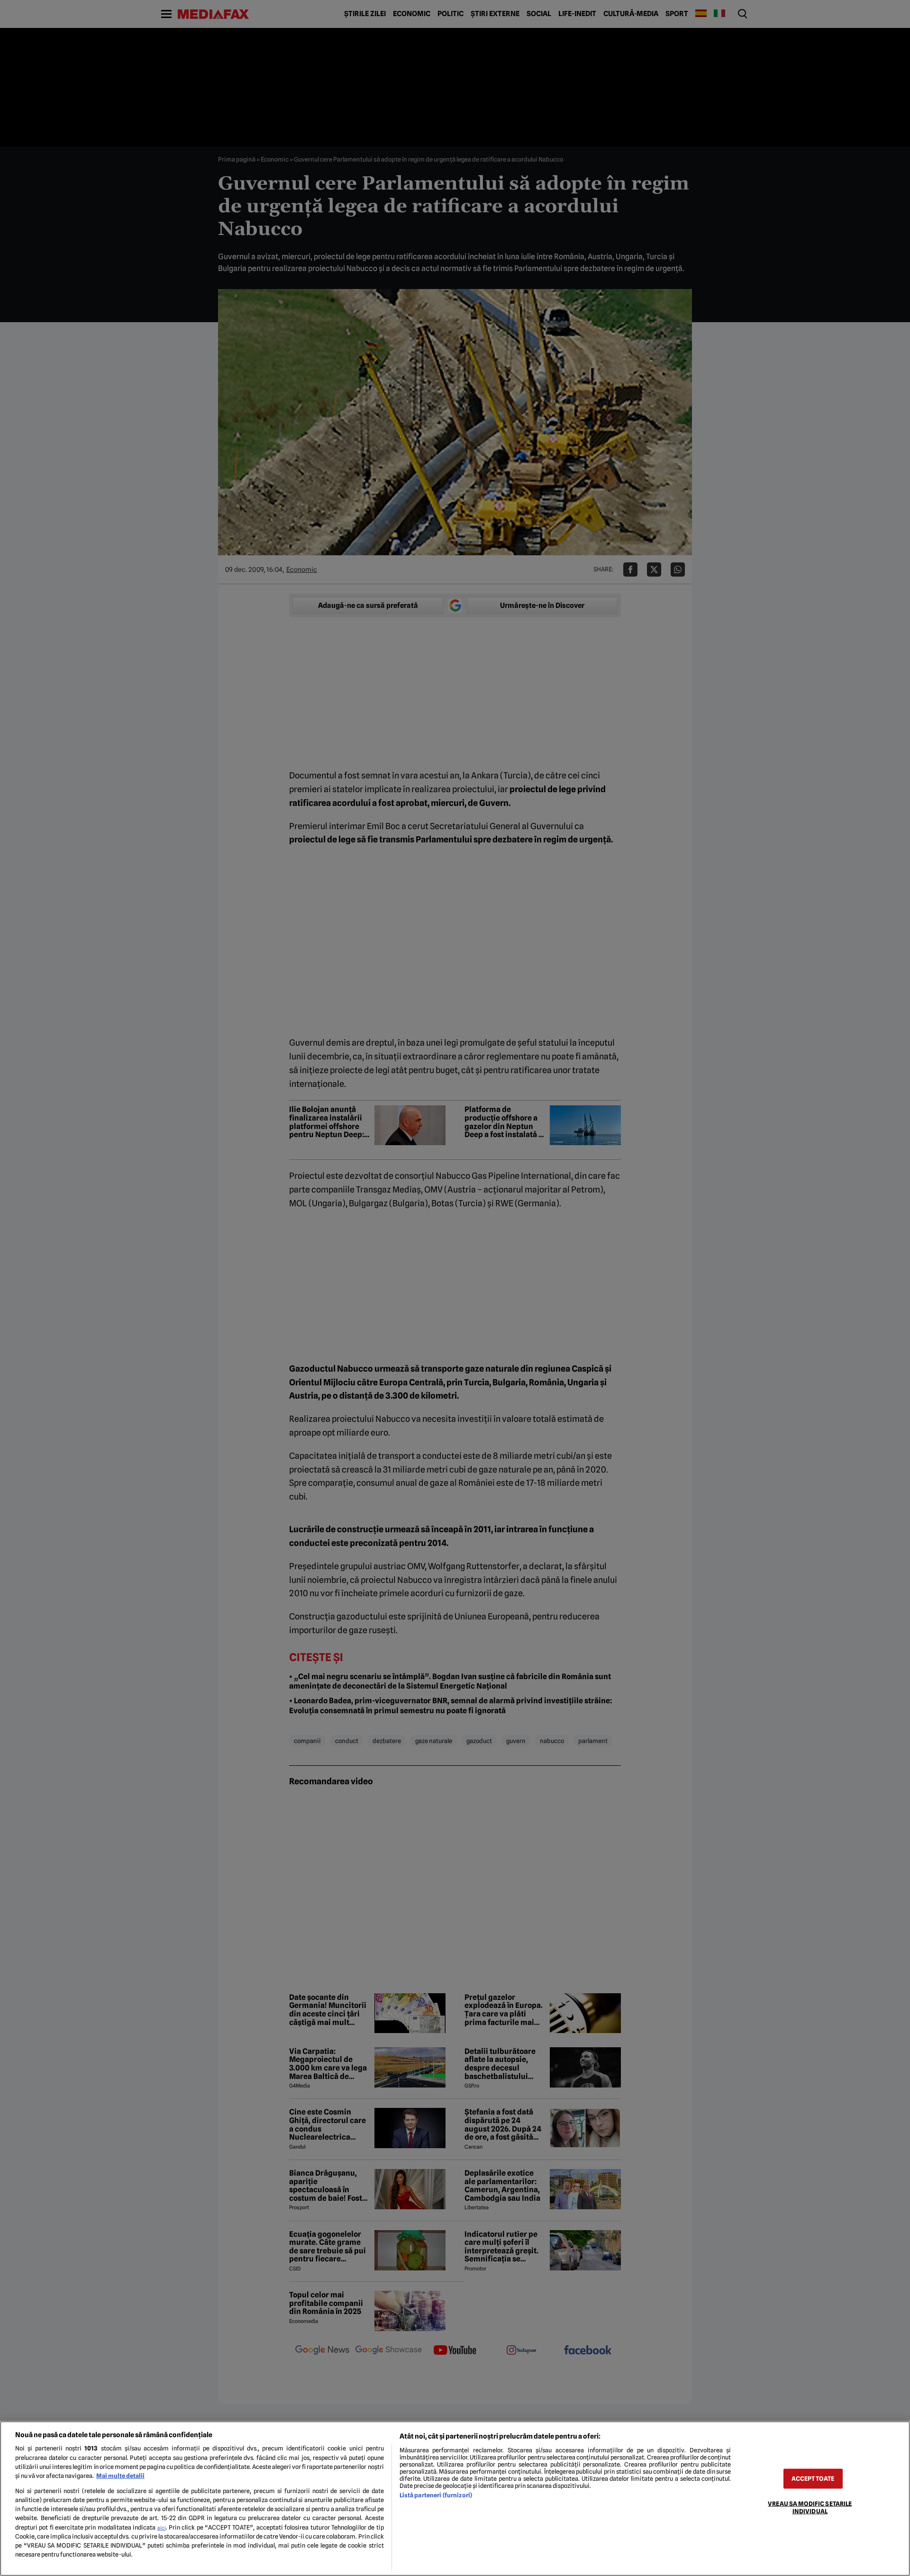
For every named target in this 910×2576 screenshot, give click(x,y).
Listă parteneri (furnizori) (436, 2495)
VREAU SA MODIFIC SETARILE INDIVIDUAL (810, 2507)
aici (162, 2528)
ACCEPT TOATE (813, 2479)
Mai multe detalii (120, 2476)
